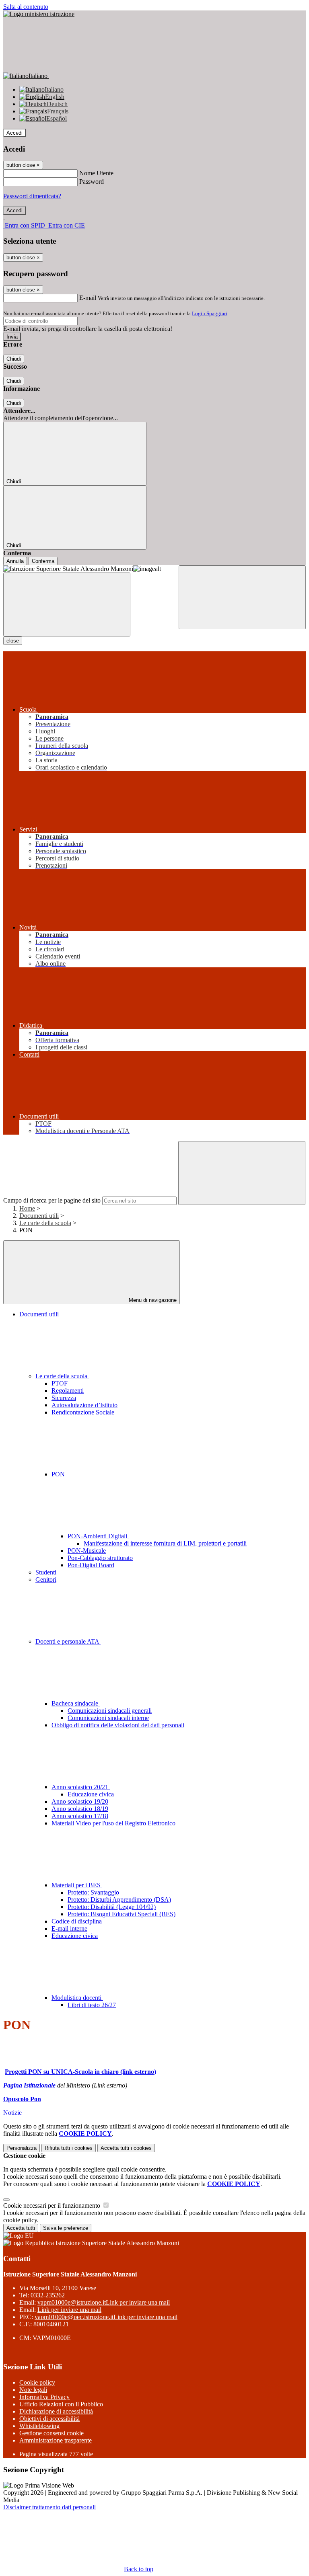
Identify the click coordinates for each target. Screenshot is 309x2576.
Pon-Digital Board (91, 1565)
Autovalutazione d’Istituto (84, 1405)
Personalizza (22, 2148)
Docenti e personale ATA (68, 1641)
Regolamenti (68, 1391)
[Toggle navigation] (67, 604)
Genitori (46, 1579)
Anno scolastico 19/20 (80, 1801)
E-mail (88, 298)
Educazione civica (91, 1794)
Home (27, 1208)
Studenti (46, 1572)
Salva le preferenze (66, 2228)
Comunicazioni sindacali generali (110, 1711)
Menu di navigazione (152, 1300)
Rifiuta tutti (69, 2148)
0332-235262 (48, 2295)
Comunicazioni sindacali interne (108, 1718)
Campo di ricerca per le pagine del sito (52, 1200)
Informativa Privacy (44, 2397)
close (13, 641)
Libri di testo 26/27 (92, 2005)
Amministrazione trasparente (56, 2440)
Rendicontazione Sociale (83, 1412)
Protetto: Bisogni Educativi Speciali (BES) (122, 1914)
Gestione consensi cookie (51, 2433)
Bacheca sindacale (76, 1703)
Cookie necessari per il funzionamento (53, 2206)
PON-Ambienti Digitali (98, 1536)
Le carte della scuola (45, 1223)
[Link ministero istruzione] (39, 14)
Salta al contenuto (26, 7)
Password (92, 182)
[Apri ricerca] (242, 597)
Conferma (43, 561)
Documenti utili (39, 1216)
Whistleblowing (39, 2426)
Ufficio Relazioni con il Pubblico (61, 2404)
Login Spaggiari (210, 313)
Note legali (33, 2390)
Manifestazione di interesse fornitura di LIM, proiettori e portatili (165, 1543)
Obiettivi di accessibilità (49, 2419)
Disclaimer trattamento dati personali (49, 2507)
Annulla (15, 561)
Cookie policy (37, 2382)
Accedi (14, 133)
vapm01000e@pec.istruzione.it (106, 2317)
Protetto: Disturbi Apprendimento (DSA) (119, 1900)
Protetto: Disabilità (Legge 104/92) (112, 1907)
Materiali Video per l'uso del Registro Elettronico (113, 1823)
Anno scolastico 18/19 (80, 1809)
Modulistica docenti (77, 1998)
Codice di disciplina (77, 1921)
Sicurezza (64, 1398)
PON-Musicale (87, 1551)
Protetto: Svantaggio (93, 1892)
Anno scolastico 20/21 (81, 1787)
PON (59, 1474)
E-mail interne (69, 1928)
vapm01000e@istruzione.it (104, 2302)
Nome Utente (96, 173)
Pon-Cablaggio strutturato (100, 1558)
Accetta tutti (126, 2148)
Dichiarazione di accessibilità (56, 2411)
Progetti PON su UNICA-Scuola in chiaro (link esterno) (80, 2072)
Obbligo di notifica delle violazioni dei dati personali (118, 1725)
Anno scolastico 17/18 (80, 1816)
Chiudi (14, 359)
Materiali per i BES (77, 1885)
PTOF (60, 1383)
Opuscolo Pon (22, 2099)
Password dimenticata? (32, 196)
